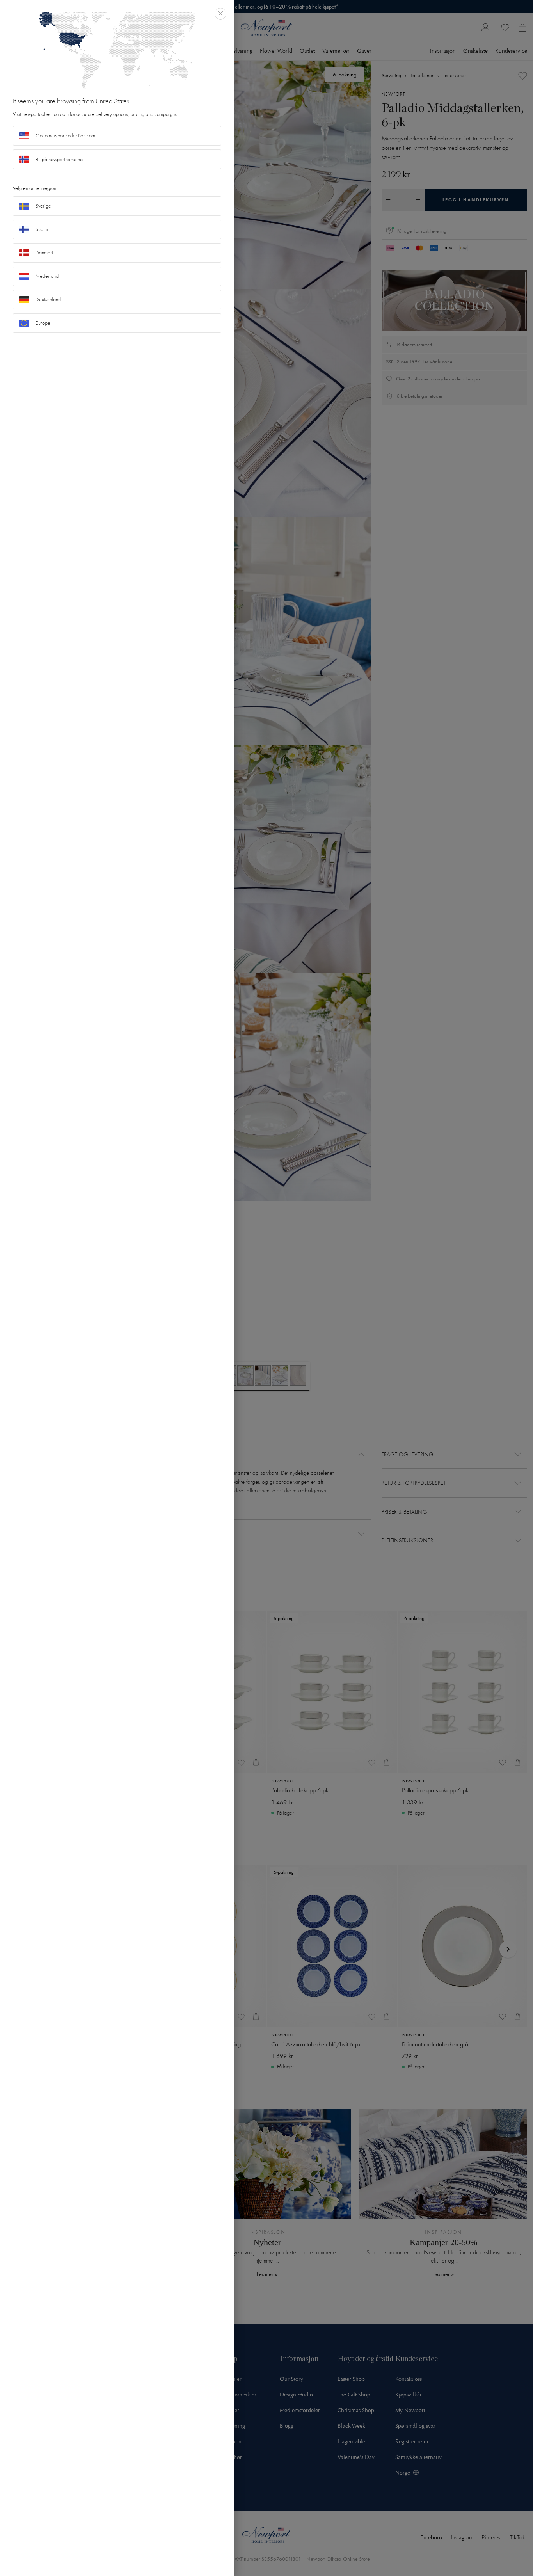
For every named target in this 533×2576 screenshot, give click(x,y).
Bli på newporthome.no (59, 159)
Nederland (47, 276)
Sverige (43, 206)
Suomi (42, 229)
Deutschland (48, 300)
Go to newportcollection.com (65, 136)
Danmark (45, 253)
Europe (43, 323)
